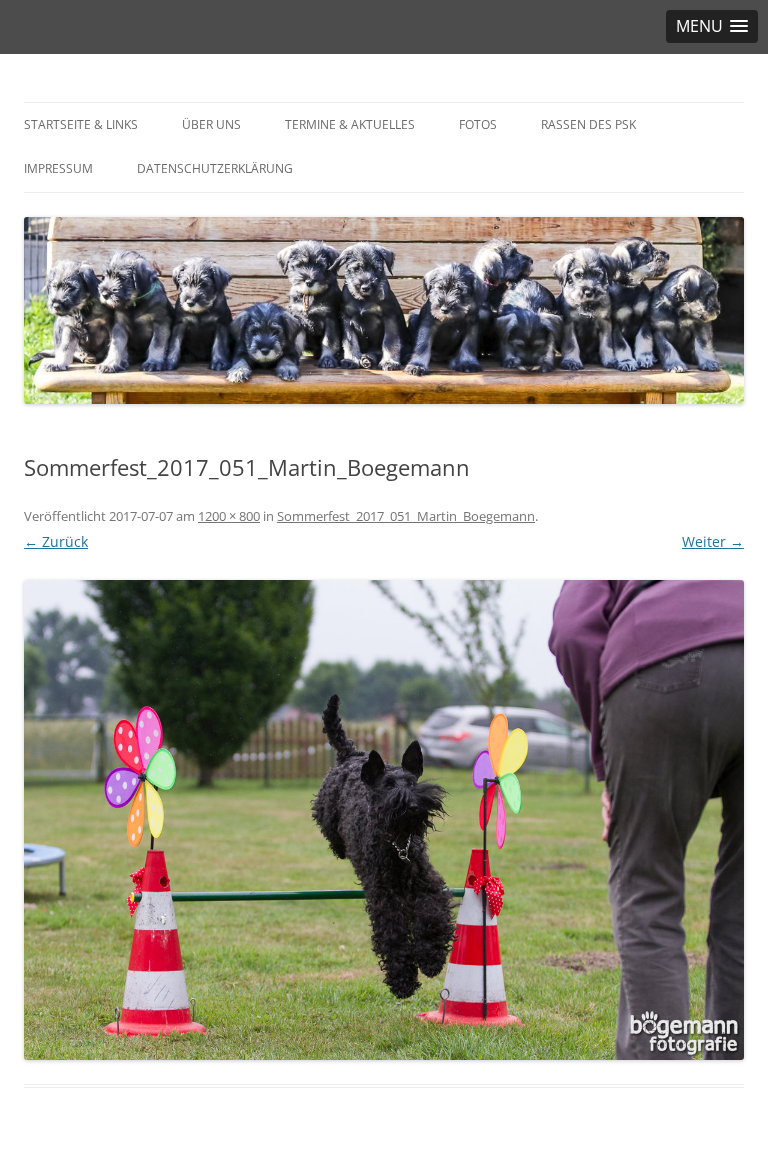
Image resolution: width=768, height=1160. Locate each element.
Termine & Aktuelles (350, 124)
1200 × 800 (229, 516)
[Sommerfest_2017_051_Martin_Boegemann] (384, 820)
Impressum (58, 168)
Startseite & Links (81, 124)
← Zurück (56, 541)
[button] (712, 26)
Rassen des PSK (588, 124)
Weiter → (713, 541)
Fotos (478, 124)
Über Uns (211, 124)
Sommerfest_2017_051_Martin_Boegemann (406, 516)
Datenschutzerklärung (215, 168)
